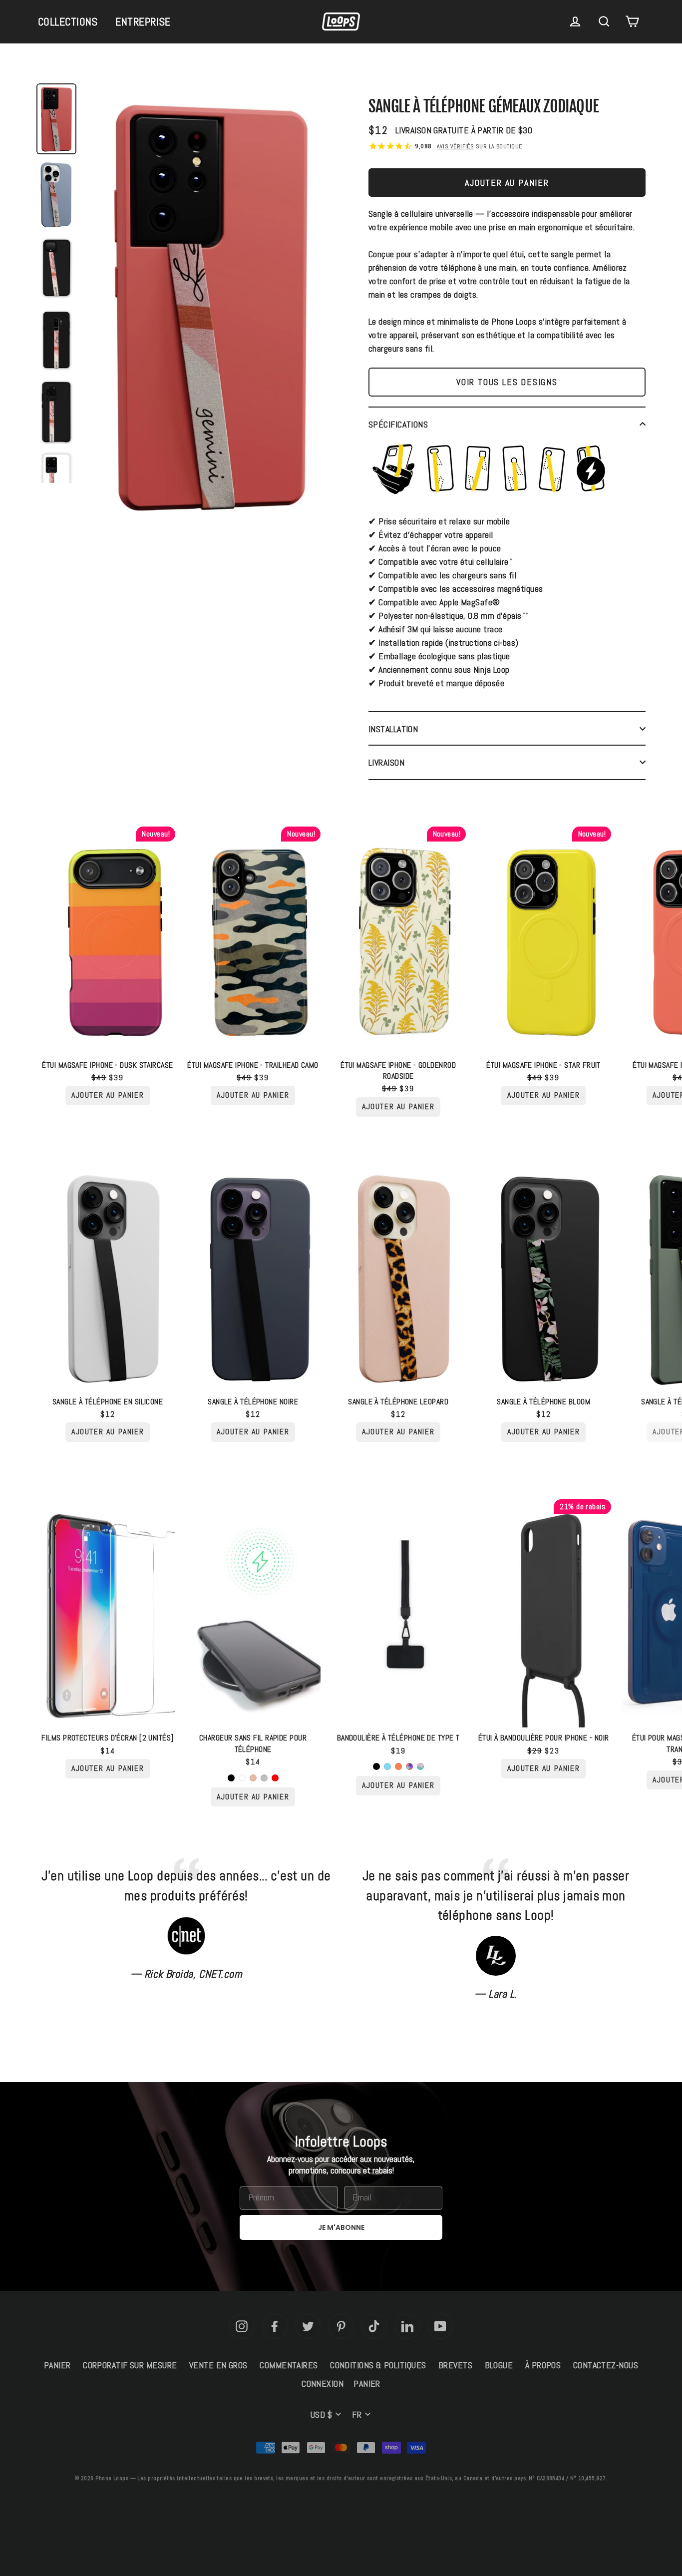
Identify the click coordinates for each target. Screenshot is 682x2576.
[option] (211, 308)
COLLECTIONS (68, 21)
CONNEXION (323, 2383)
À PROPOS (543, 2365)
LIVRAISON (386, 762)
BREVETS (455, 2365)
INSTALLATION (393, 729)
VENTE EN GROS (218, 2365)
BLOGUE (499, 2365)
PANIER (57, 2365)
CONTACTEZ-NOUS (606, 2365)
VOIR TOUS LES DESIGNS (507, 382)
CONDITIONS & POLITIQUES (378, 2365)
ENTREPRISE (143, 21)
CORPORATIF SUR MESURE (130, 2365)
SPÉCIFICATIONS (398, 424)
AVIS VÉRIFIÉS (456, 146)
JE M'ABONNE (341, 2227)
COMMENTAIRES (289, 2365)
